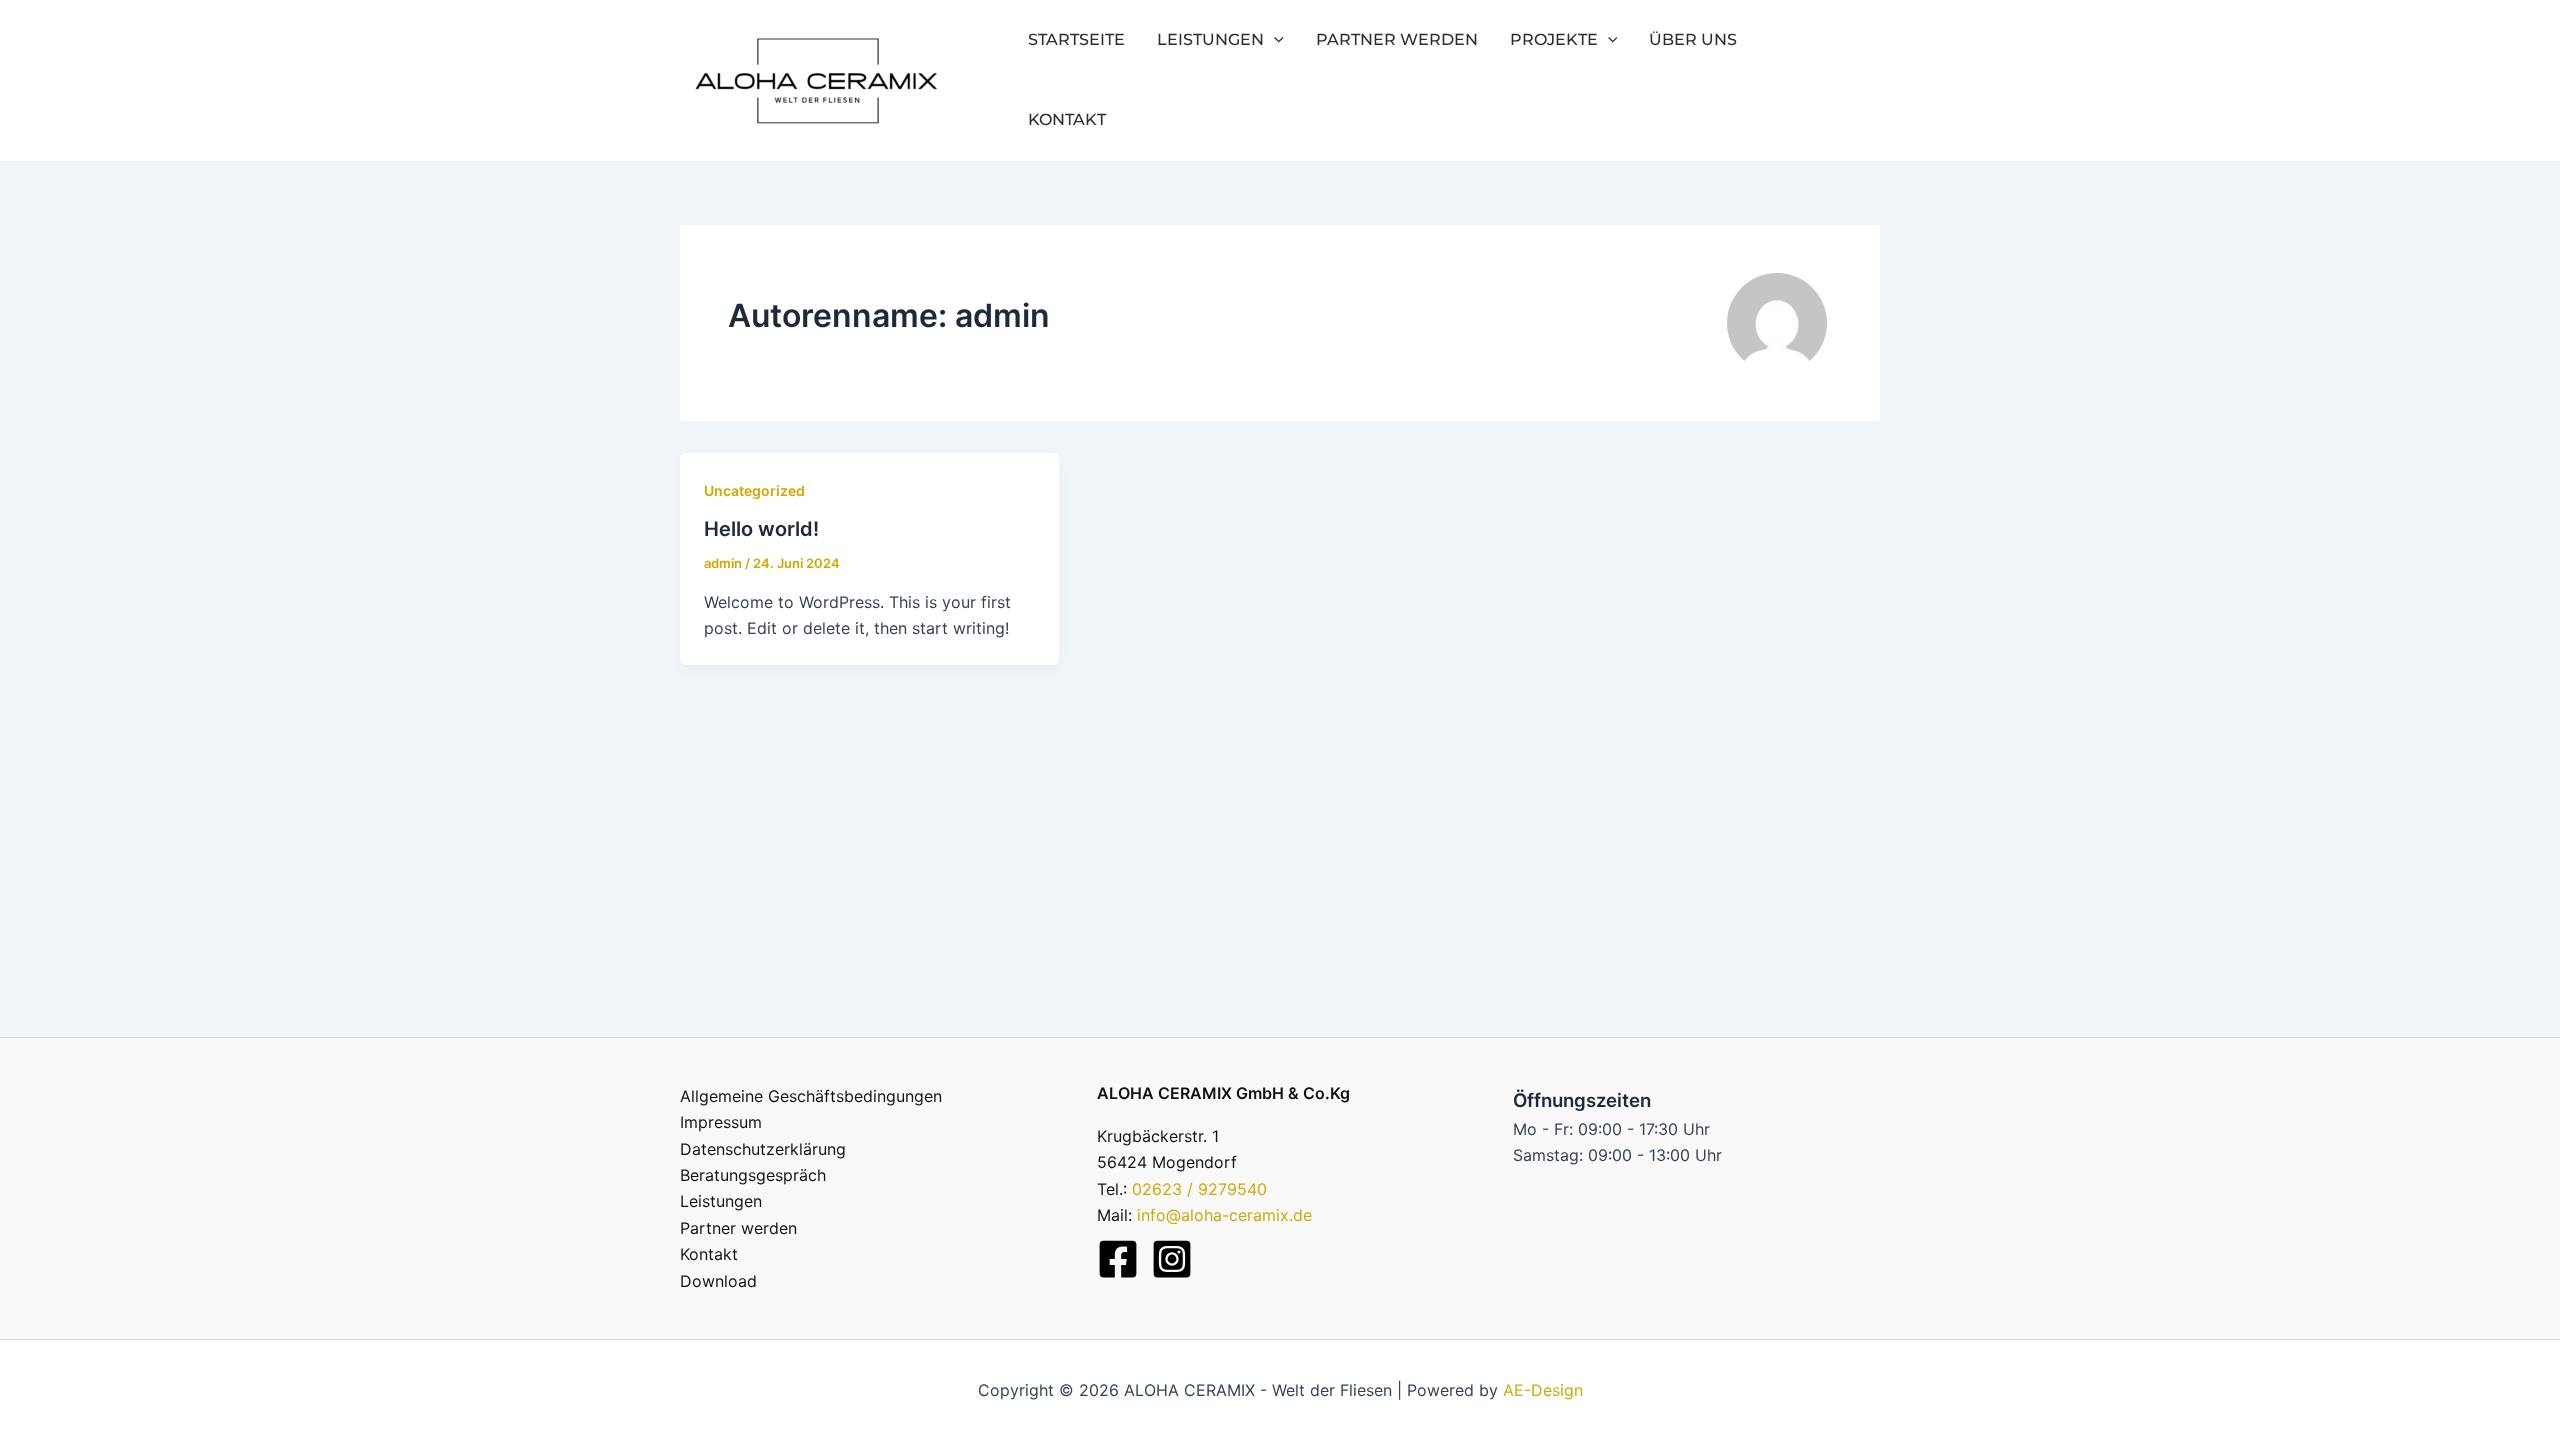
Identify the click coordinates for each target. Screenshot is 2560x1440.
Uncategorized (754, 490)
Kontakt (1067, 119)
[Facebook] (1118, 1259)
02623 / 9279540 (1199, 1189)
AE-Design (1543, 1390)
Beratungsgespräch (753, 1175)
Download (718, 1281)
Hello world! (761, 529)
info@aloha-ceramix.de (1224, 1215)
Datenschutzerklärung (763, 1149)
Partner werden (1397, 39)
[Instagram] (1172, 1259)
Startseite (1076, 39)
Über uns (1693, 39)
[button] (1274, 40)
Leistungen (1210, 39)
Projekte (1554, 39)
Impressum (721, 1122)
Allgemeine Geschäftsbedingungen (811, 1096)
